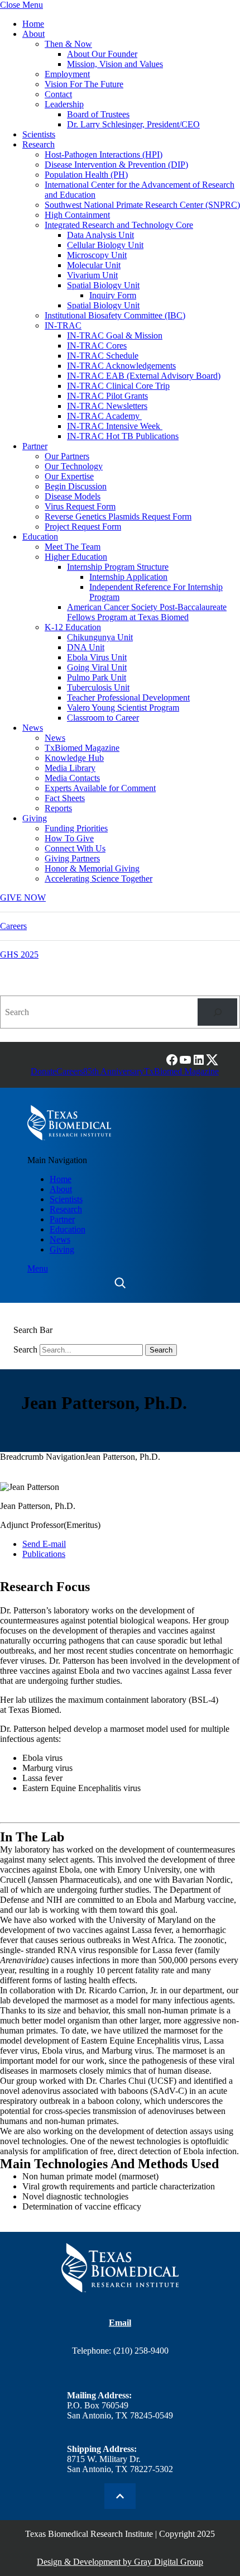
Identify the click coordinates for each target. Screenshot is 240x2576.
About (33, 34)
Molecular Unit (94, 265)
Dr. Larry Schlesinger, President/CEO (133, 124)
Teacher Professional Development (128, 697)
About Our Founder (102, 54)
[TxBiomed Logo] (69, 1123)
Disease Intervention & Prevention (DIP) (116, 165)
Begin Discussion (76, 486)
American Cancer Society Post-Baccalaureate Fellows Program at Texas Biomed (147, 612)
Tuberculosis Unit (98, 687)
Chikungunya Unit (100, 637)
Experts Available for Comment (100, 788)
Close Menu (21, 5)
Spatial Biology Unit (103, 285)
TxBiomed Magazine (82, 748)
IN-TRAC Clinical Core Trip (118, 386)
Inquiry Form (113, 295)
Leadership (64, 104)
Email (120, 2323)
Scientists (39, 134)
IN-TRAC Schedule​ (103, 356)
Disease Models (73, 496)
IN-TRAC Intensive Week (115, 426)
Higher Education (76, 557)
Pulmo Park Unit (97, 677)
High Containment (77, 215)
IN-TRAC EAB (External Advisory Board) (144, 376)
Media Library (70, 768)
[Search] (217, 1012)
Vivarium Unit (92, 275)
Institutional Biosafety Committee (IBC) (115, 315)
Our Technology (74, 466)
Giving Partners (72, 858)
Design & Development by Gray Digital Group (120, 2562)
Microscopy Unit (97, 255)
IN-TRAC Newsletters (107, 406)
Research (39, 144)
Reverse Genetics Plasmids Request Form (118, 516)
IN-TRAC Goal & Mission (115, 335)
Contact (58, 94)
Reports (58, 808)
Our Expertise (69, 476)
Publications (44, 1554)
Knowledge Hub (74, 758)
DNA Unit (86, 647)
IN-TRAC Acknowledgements (121, 366)
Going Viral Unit (97, 667)
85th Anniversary (114, 1071)
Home (33, 24)
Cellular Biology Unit (105, 245)
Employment (67, 74)
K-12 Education (73, 627)
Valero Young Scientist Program (123, 708)
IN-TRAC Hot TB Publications (123, 436)
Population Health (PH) (86, 175)
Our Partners (67, 456)
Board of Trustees (98, 114)
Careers (13, 926)
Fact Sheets (65, 798)
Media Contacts (72, 778)
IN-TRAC (63, 325)
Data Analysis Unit (100, 235)
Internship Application (128, 577)
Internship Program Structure (118, 567)
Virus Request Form (80, 506)
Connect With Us (75, 848)
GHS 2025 (19, 954)
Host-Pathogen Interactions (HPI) (104, 154)
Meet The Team (73, 547)
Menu (38, 1268)
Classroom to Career (103, 718)
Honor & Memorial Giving (92, 868)
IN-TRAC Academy (104, 416)
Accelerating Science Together (99, 878)
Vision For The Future (84, 84)
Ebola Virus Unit (97, 657)
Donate (44, 1071)
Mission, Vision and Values (115, 64)
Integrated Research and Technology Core (119, 225)
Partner (35, 446)
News (33, 728)
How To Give (69, 838)
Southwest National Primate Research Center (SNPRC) (142, 205)
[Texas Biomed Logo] (120, 2268)
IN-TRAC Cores (97, 346)
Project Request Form (83, 527)
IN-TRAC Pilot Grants (107, 396)
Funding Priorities (76, 828)
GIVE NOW (23, 897)
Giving (35, 818)
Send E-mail (44, 1544)
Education (40, 537)
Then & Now (68, 44)
